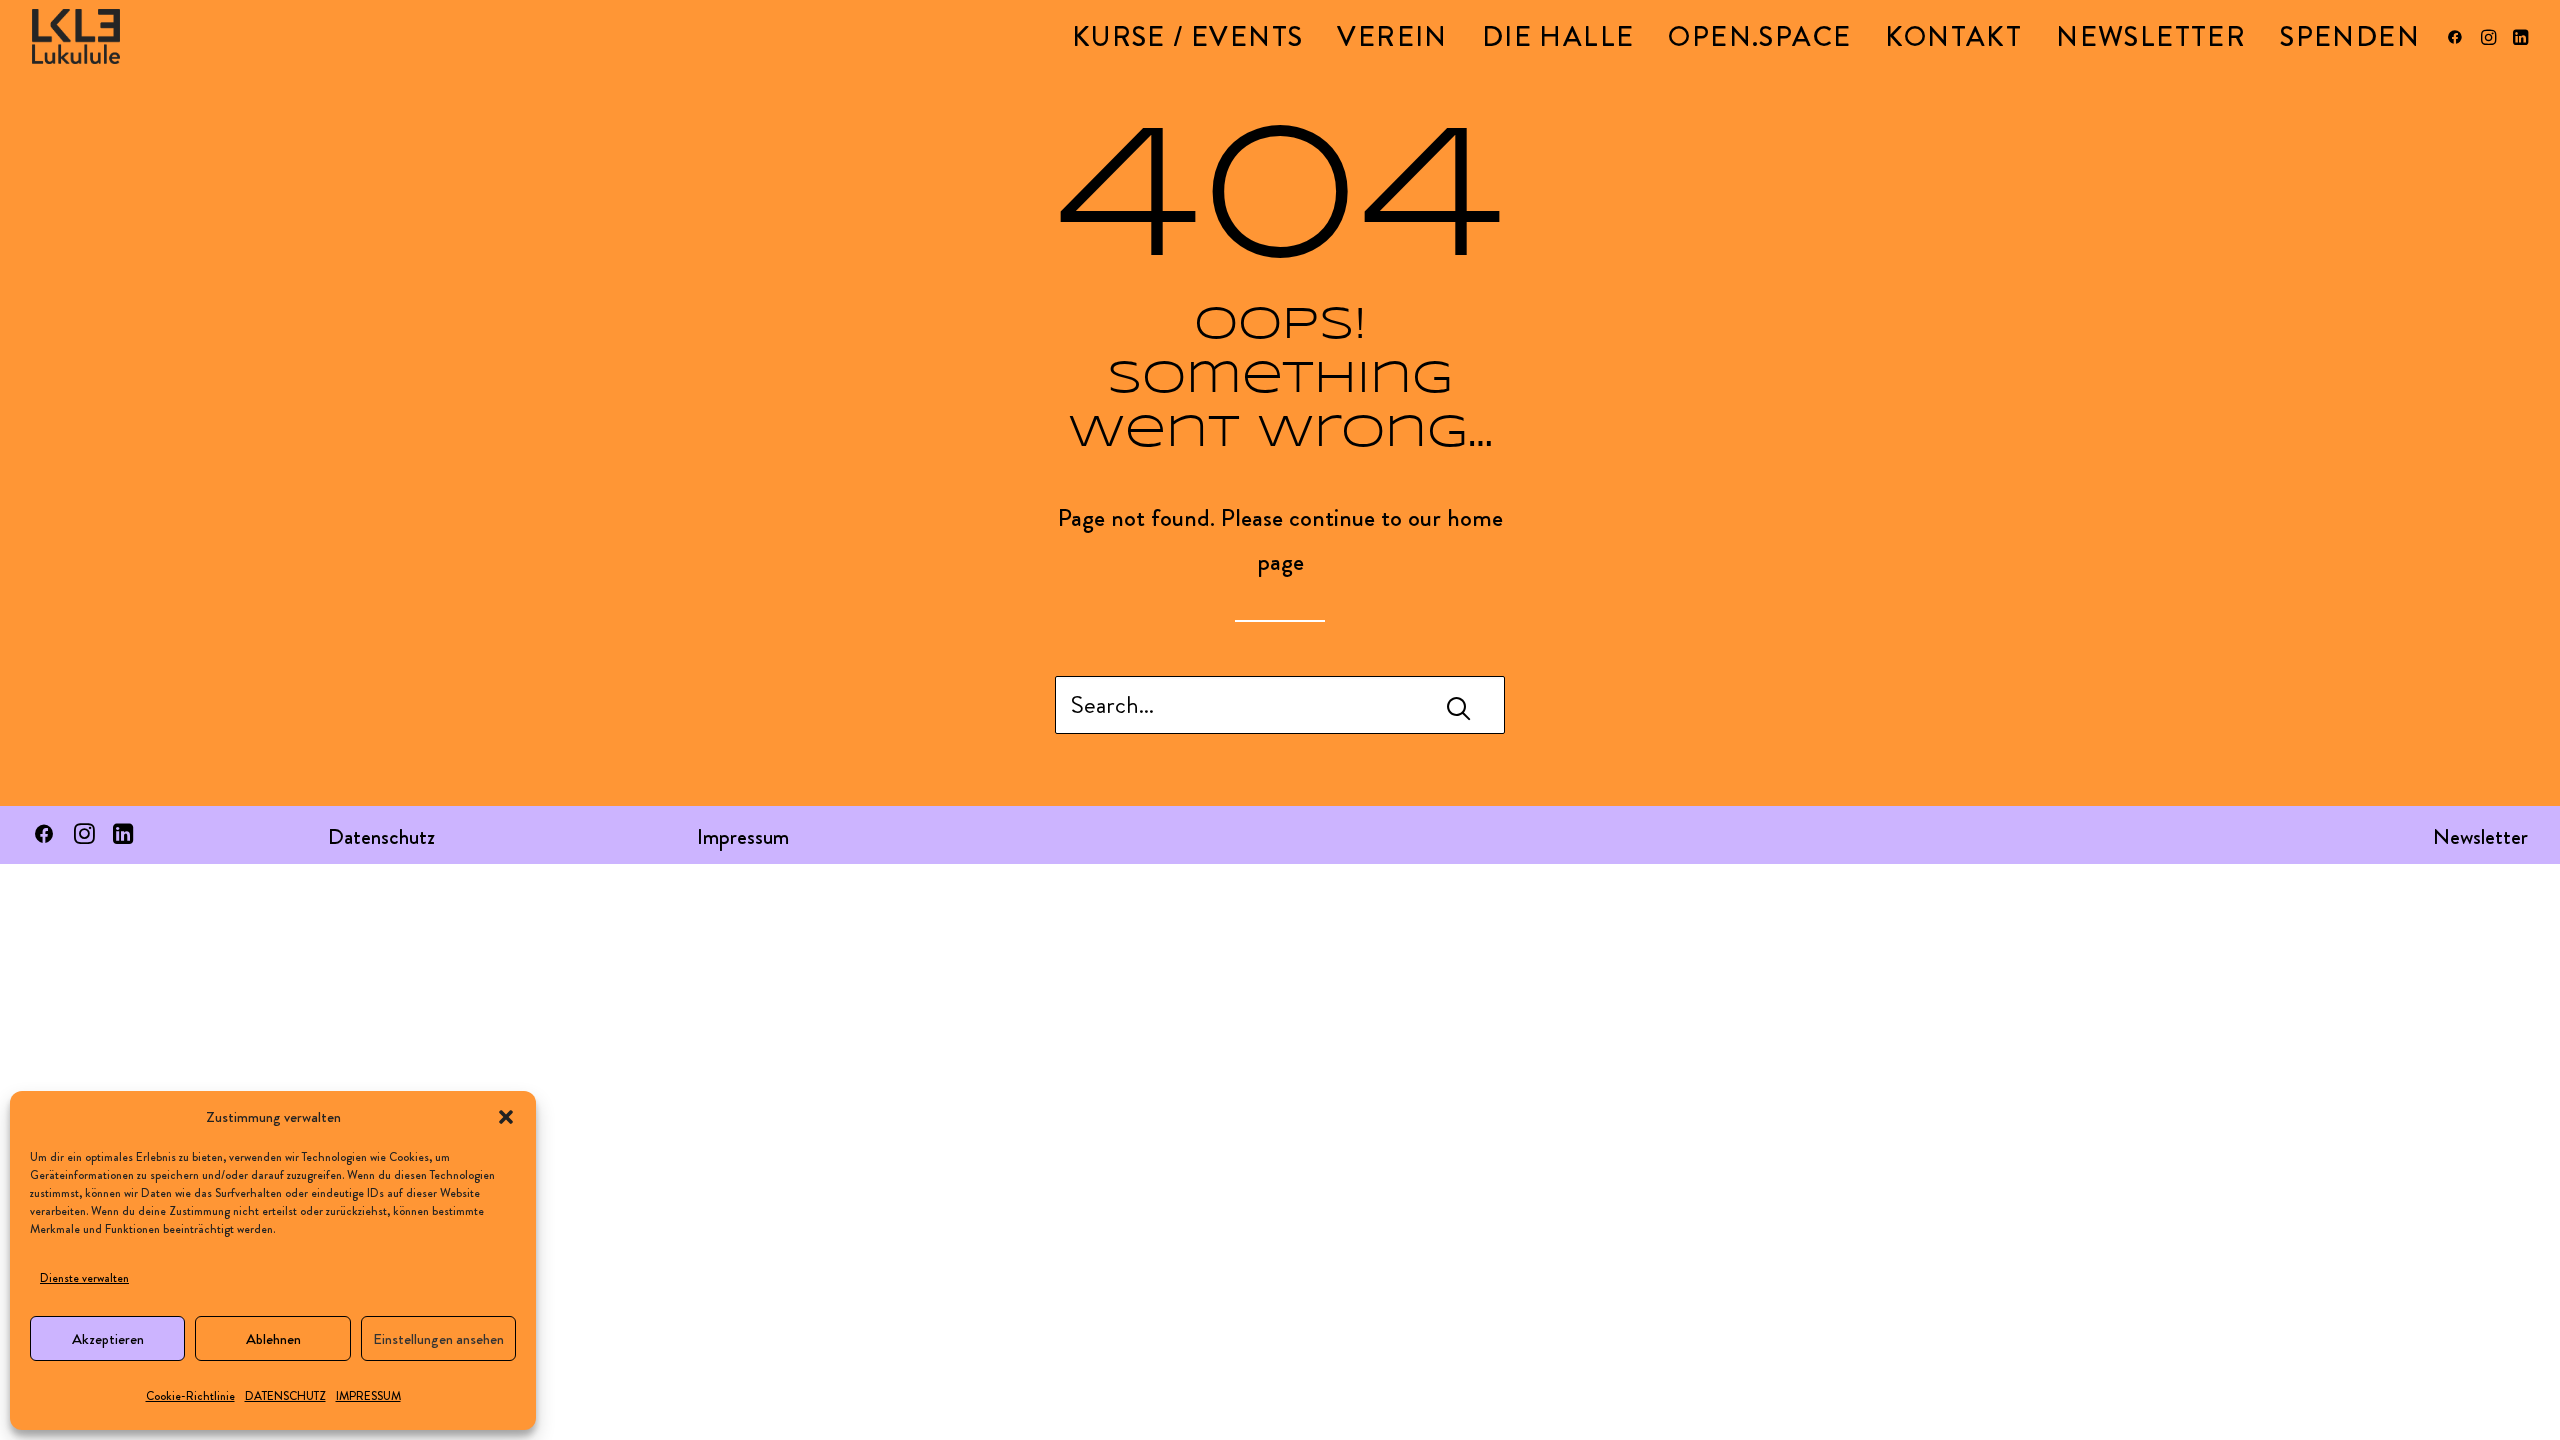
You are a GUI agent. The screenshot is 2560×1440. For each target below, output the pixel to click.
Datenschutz (381, 836)
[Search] (1280, 705)
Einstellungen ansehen (438, 1339)
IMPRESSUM (368, 1396)
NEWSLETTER (2151, 37)
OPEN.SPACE (1759, 37)
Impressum (743, 836)
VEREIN (1392, 37)
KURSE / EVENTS (1188, 37)
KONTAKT (1953, 37)
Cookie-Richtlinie (190, 1396)
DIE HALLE (1558, 37)
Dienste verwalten (84, 1278)
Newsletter (2480, 836)
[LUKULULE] (76, 36)
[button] (506, 1117)
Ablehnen (273, 1339)
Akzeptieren (108, 1339)
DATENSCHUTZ (285, 1396)
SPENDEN (2350, 37)
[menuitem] (1188, 36)
